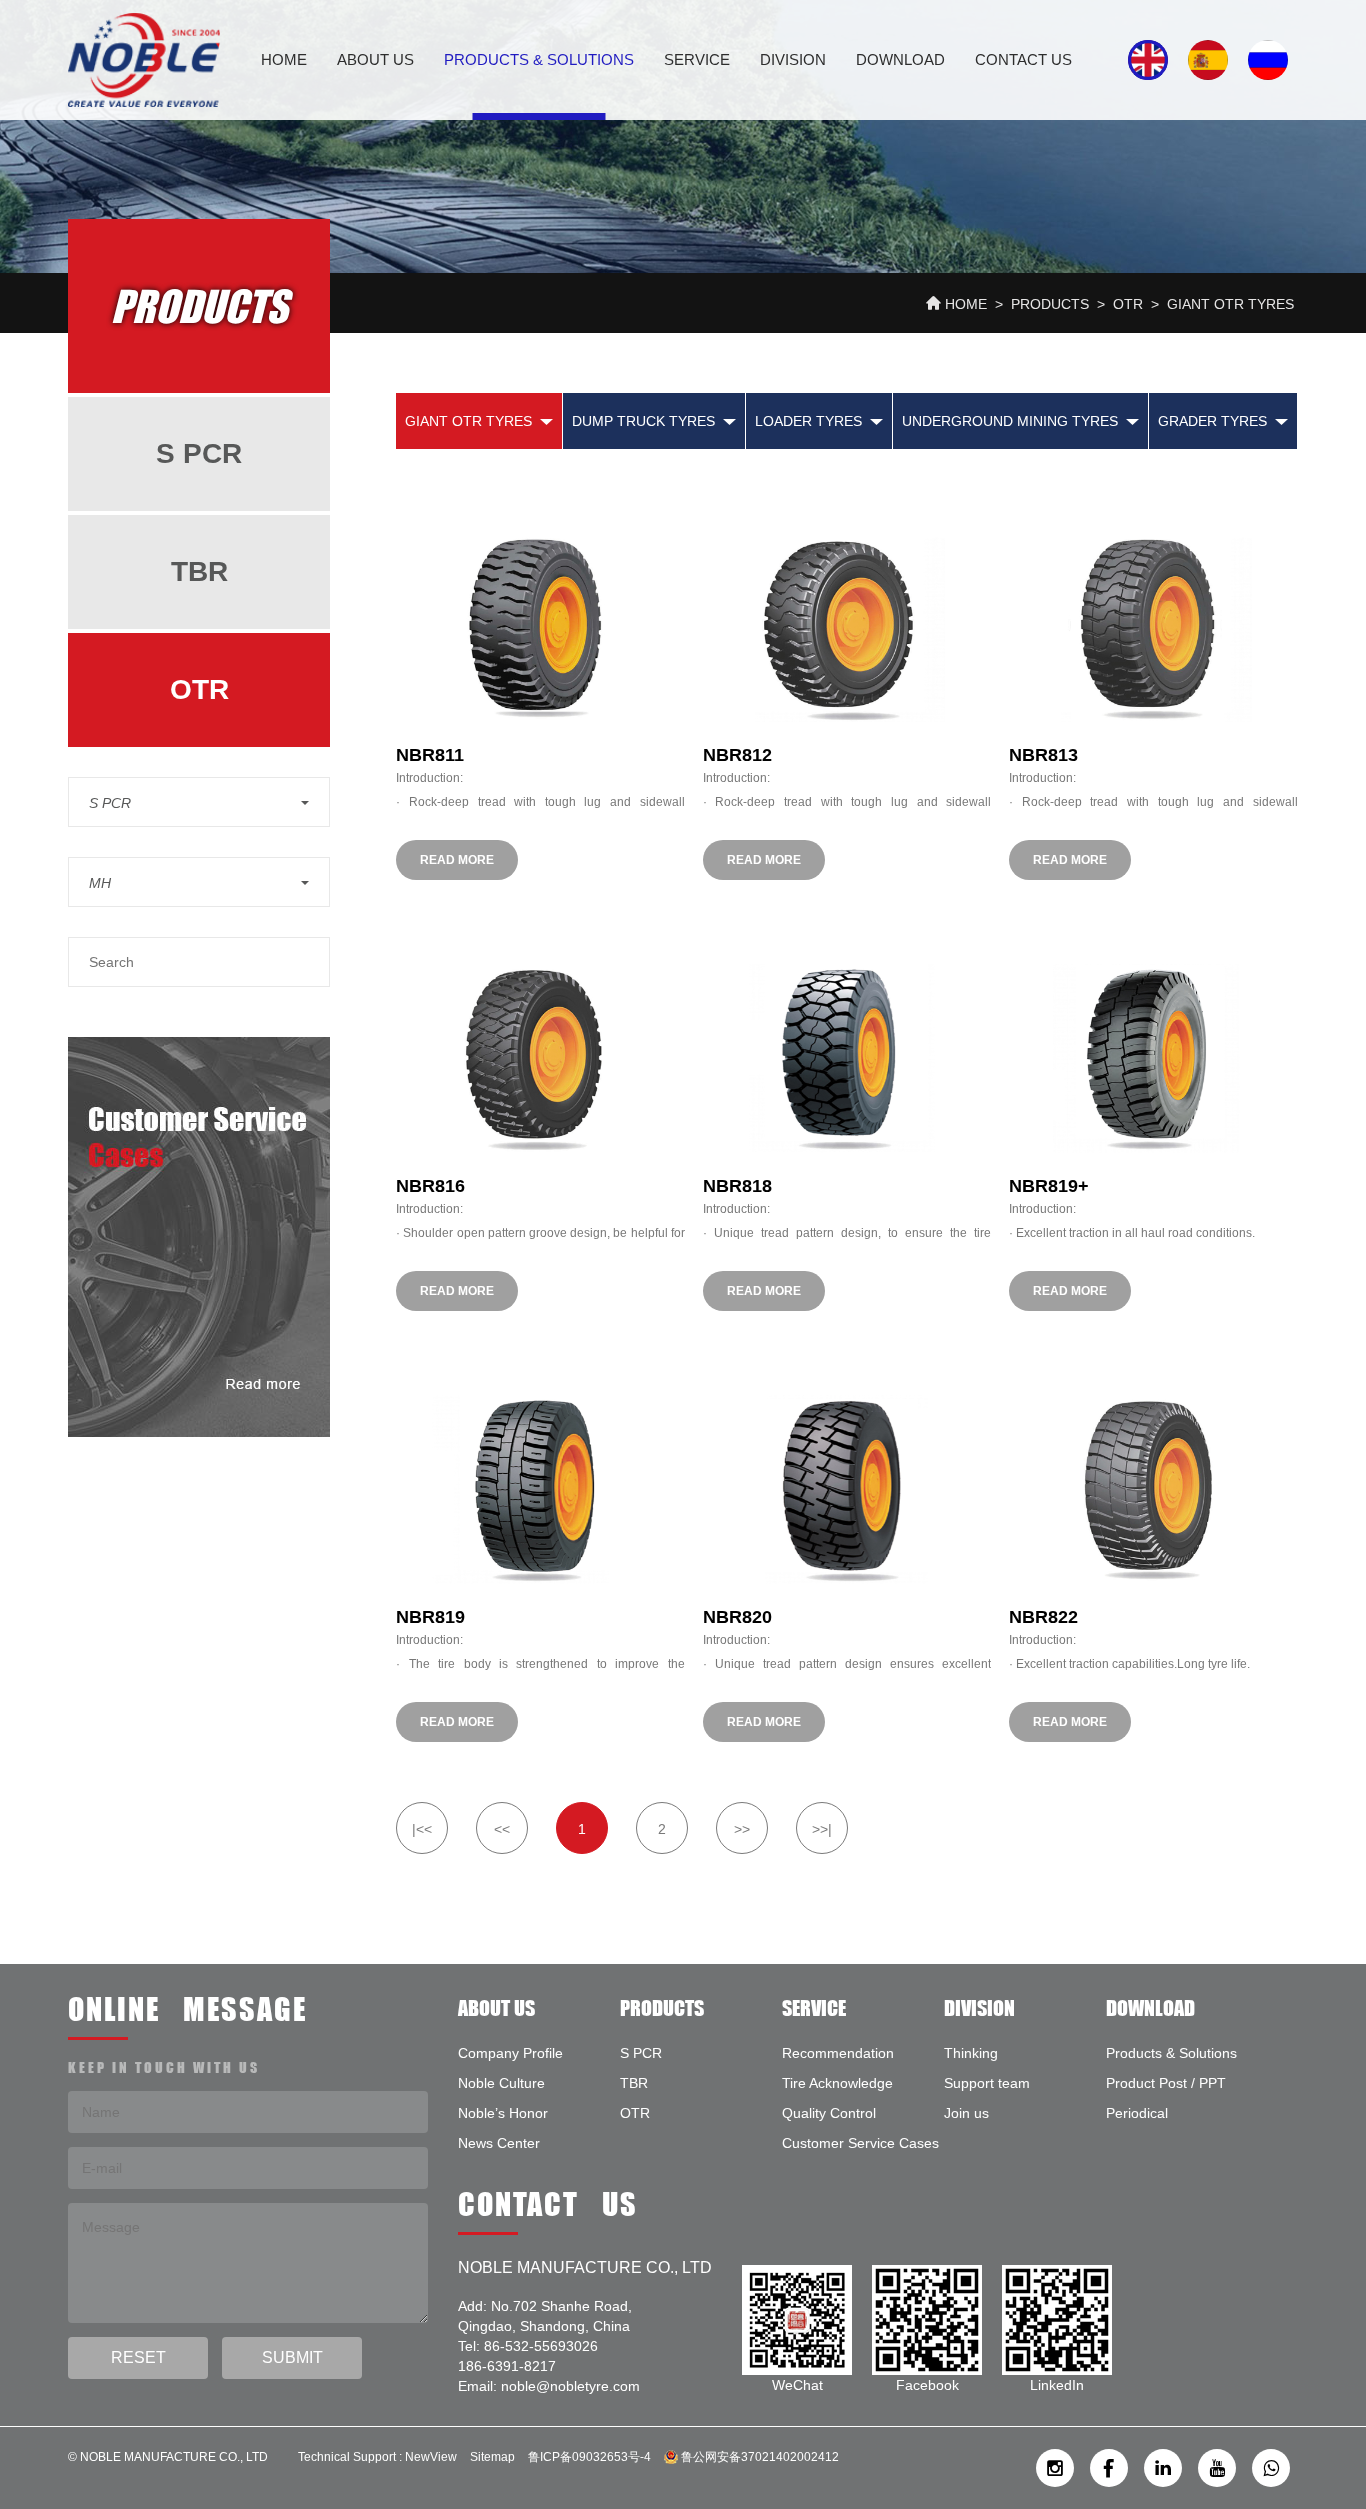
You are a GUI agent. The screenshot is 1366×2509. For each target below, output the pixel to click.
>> (742, 1829)
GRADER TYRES (1212, 421)
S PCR (199, 453)
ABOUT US (375, 59)
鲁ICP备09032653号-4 (589, 2457)
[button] (199, 802)
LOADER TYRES (808, 421)
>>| (822, 1829)
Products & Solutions (539, 59)
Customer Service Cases (860, 2143)
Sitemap (492, 2457)
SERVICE (697, 59)
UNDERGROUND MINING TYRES (1010, 421)
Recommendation (838, 2053)
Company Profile (510, 2053)
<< (502, 1829)
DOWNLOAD (900, 59)
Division (793, 59)
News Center (499, 2143)
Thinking (971, 2053)
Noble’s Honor (503, 2113)
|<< (422, 1829)
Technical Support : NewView (377, 2457)
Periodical (1137, 2113)
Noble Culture (501, 2083)
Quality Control (829, 2113)
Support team (987, 2083)
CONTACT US (1023, 59)
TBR (199, 571)
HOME (284, 59)
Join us (966, 2113)
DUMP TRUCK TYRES (643, 421)
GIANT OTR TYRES (1230, 304)
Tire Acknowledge (837, 2083)
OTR (1128, 304)
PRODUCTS (1050, 304)
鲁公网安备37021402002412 (758, 2457)
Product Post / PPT (1166, 2083)
